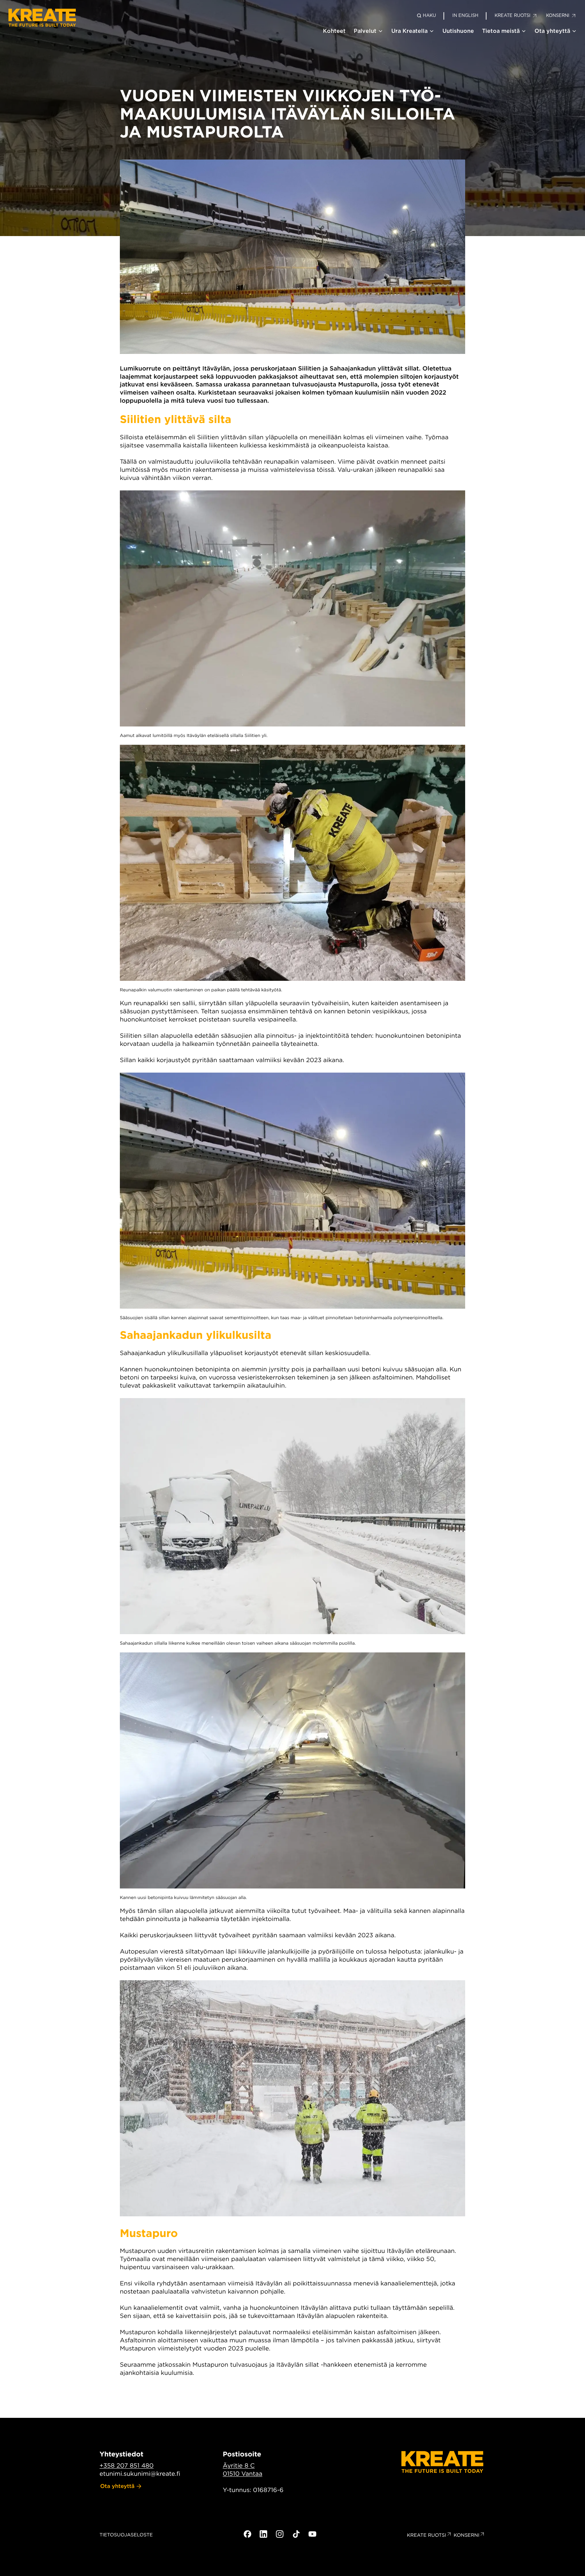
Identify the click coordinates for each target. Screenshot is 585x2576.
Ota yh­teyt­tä (117, 2486)
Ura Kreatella (409, 31)
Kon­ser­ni (467, 2535)
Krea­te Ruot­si (427, 2535)
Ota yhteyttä (552, 31)
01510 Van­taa (243, 2474)
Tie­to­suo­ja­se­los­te (126, 2535)
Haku (429, 15)
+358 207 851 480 (127, 2466)
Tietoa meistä (501, 31)
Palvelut (365, 31)
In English (465, 15)
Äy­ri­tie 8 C (239, 2466)
